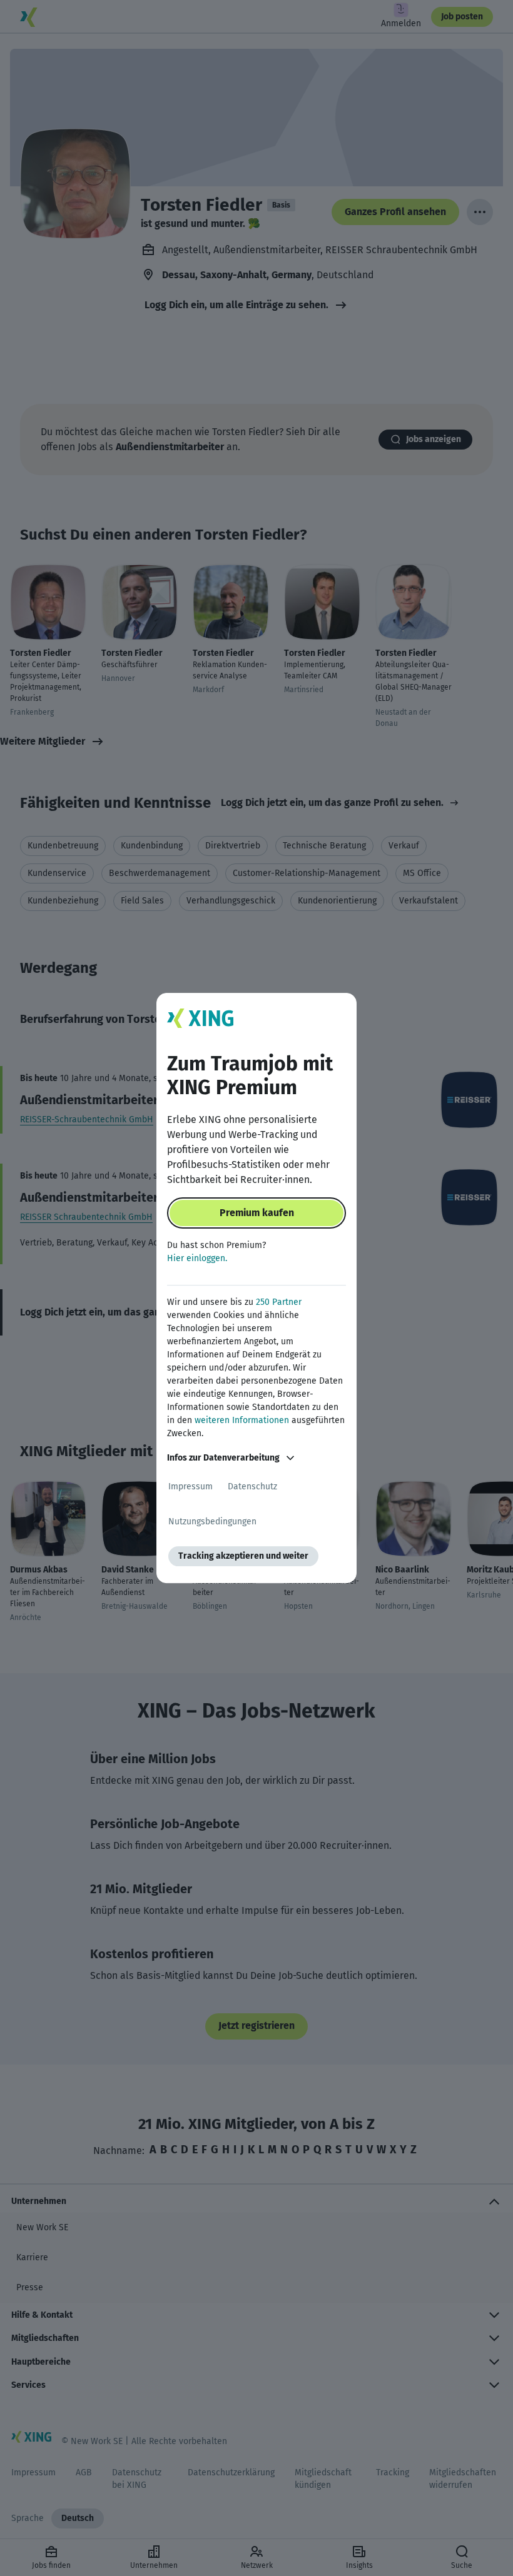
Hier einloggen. (197, 1258)
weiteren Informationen (242, 1420)
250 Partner (279, 1302)
